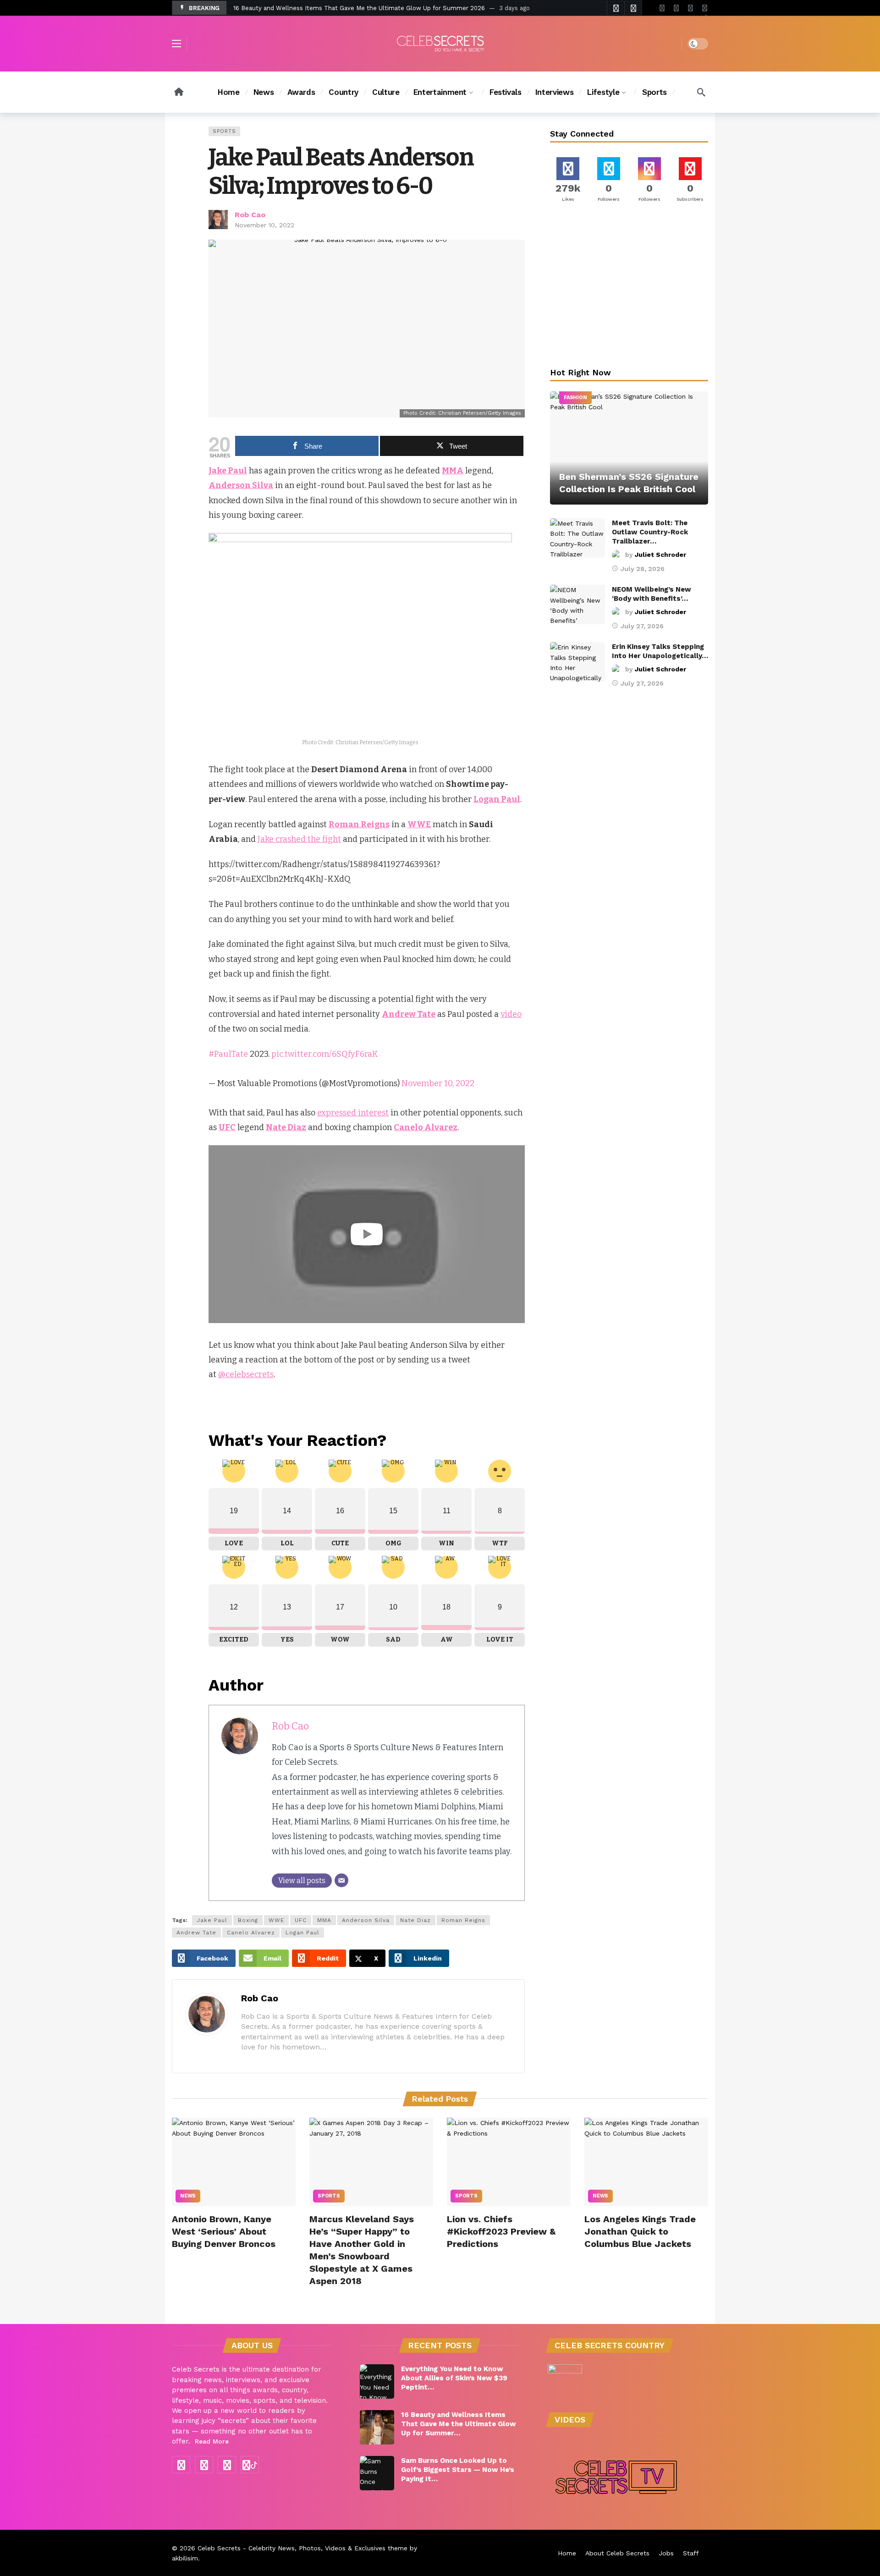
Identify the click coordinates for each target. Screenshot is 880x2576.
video (511, 1014)
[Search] (701, 92)
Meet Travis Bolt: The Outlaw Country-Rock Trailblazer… (650, 532)
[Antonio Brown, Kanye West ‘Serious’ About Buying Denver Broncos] (234, 2162)
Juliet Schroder (660, 555)
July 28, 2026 (643, 569)
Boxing (248, 1920)
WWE (276, 1920)
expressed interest (353, 1113)
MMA (324, 1920)
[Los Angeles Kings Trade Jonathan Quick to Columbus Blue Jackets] (646, 2162)
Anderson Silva (366, 1920)
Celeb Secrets (219, 2548)
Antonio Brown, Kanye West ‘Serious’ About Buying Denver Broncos (224, 2231)
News (188, 2196)
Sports (224, 131)
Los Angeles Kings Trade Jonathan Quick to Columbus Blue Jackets (640, 2231)
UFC (301, 1920)
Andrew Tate (196, 1933)
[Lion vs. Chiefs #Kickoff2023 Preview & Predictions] (509, 2162)
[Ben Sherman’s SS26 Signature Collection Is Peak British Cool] (629, 448)
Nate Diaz (415, 1920)
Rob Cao (250, 215)
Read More (212, 2441)
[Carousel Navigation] (624, 8)
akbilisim (185, 2558)
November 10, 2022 (264, 225)
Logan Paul (302, 1933)
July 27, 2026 (642, 626)
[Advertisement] (629, 287)
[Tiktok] (705, 8)
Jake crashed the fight (299, 839)
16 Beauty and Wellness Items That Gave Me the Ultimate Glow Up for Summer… (459, 2424)
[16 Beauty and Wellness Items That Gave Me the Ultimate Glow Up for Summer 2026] (377, 2427)
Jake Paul (212, 1920)
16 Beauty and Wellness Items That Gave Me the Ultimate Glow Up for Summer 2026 (359, 8)
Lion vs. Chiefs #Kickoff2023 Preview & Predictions (501, 2231)
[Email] (341, 1880)
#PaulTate (228, 1054)
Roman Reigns (463, 1920)
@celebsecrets (246, 1374)
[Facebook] (662, 8)
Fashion (575, 398)
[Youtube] (676, 8)
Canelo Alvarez (251, 1933)
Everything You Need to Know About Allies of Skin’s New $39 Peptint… (454, 2378)
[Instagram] (690, 8)
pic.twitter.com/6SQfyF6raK (325, 1054)
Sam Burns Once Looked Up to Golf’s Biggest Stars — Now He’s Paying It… (458, 2470)
